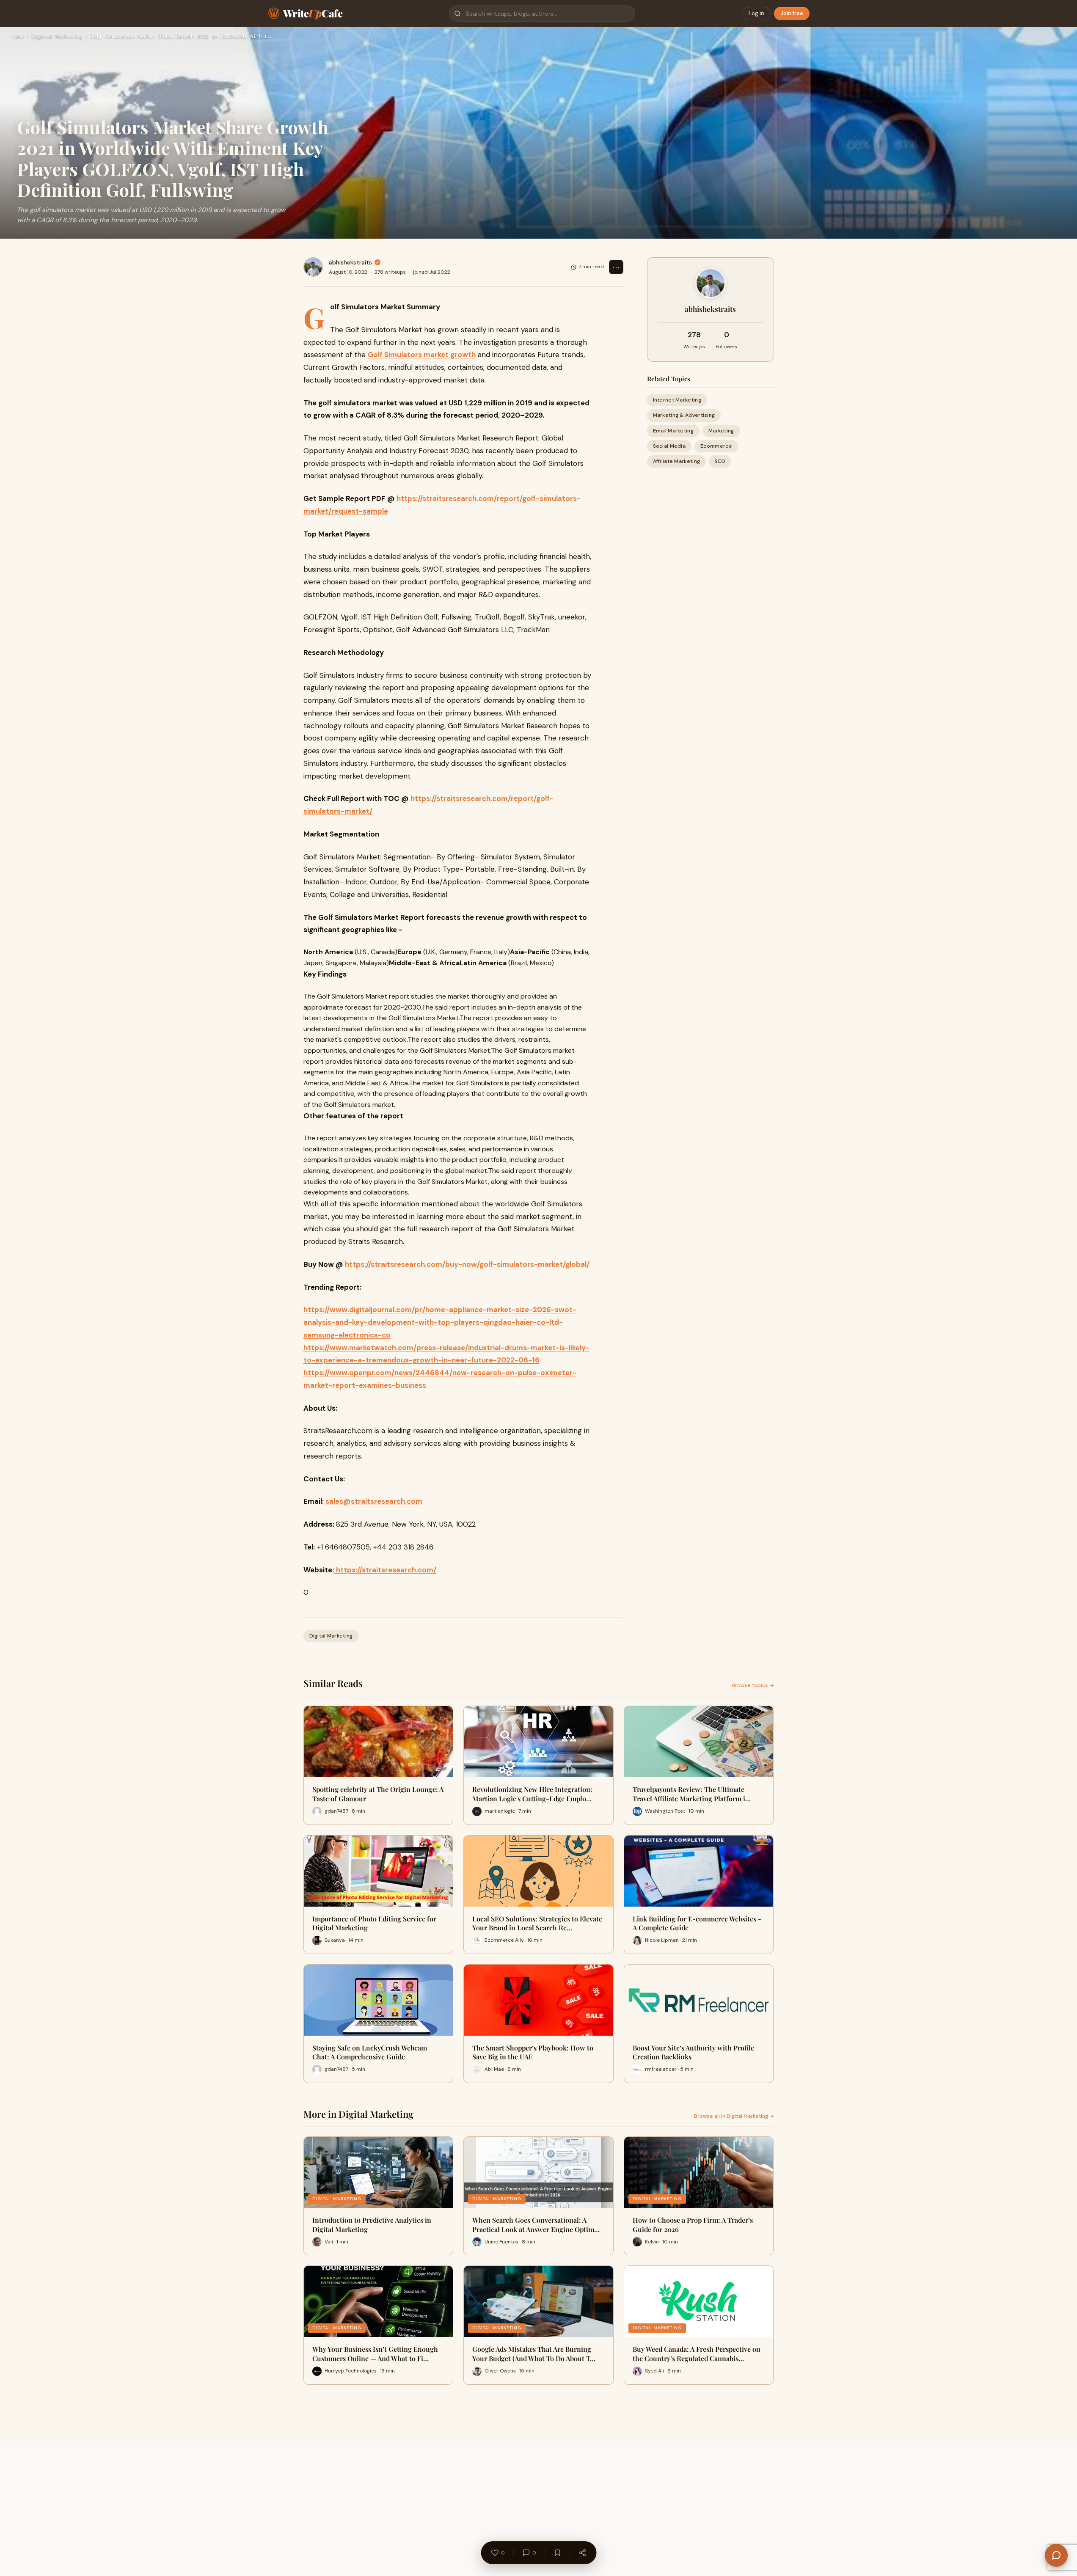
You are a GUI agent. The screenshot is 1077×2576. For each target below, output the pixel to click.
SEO (720, 461)
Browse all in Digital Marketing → (734, 2116)
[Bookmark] (557, 2553)
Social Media (669, 446)
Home (18, 37)
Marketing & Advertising (684, 415)
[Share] (582, 2553)
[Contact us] (1056, 2555)
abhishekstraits (350, 262)
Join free (792, 13)
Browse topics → (753, 1685)
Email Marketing (673, 430)
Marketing (721, 430)
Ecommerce (716, 446)
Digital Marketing (57, 37)
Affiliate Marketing (677, 461)
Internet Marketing (677, 400)
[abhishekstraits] (313, 267)
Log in (756, 13)
